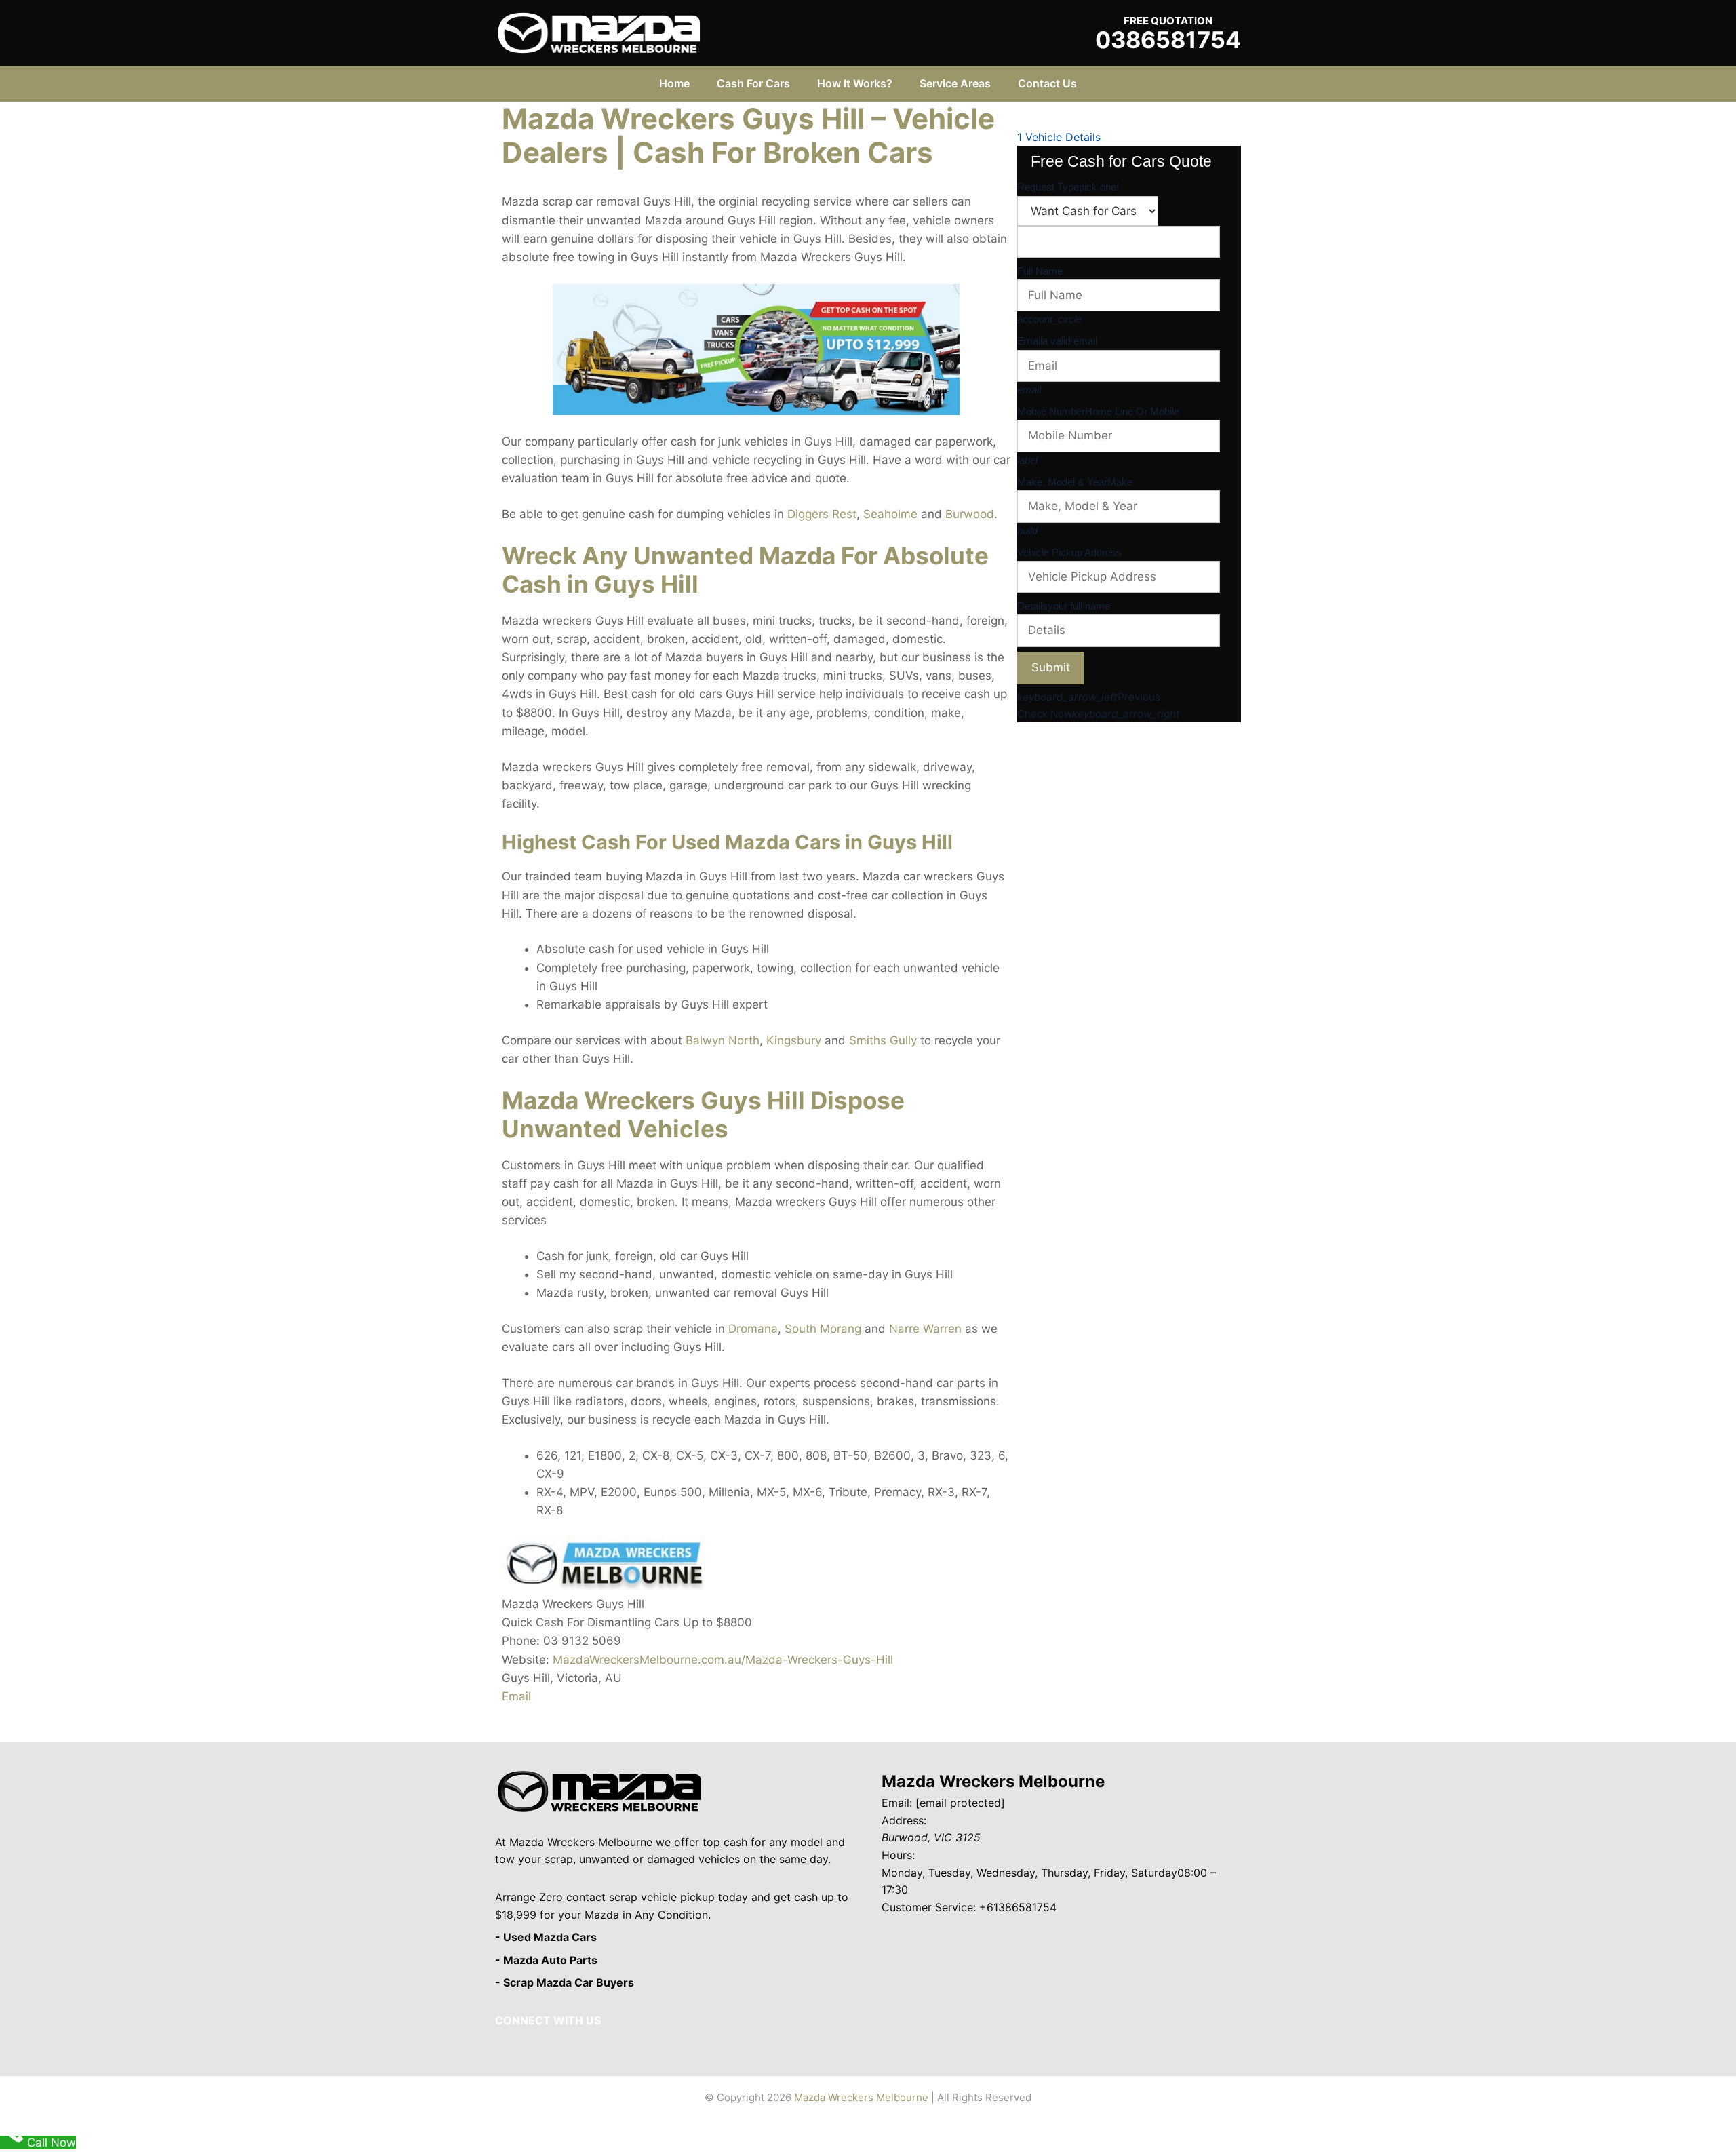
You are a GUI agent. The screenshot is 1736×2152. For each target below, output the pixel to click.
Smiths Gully (883, 1040)
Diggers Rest (822, 514)
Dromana (753, 1329)
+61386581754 (1018, 1907)
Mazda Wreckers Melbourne (993, 1781)
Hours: (898, 1855)
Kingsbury (794, 1040)
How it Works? (855, 83)
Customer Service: (929, 1907)
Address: (904, 1820)
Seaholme (890, 514)
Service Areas (955, 83)
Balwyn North (723, 1040)
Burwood (970, 514)
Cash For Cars (753, 83)
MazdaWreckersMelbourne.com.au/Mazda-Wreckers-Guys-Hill (723, 1660)
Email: (897, 1803)
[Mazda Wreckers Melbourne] (599, 32)
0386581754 (1168, 40)
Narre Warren (925, 1329)
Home (674, 83)
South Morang (823, 1329)
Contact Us (1047, 83)
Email (516, 1696)
